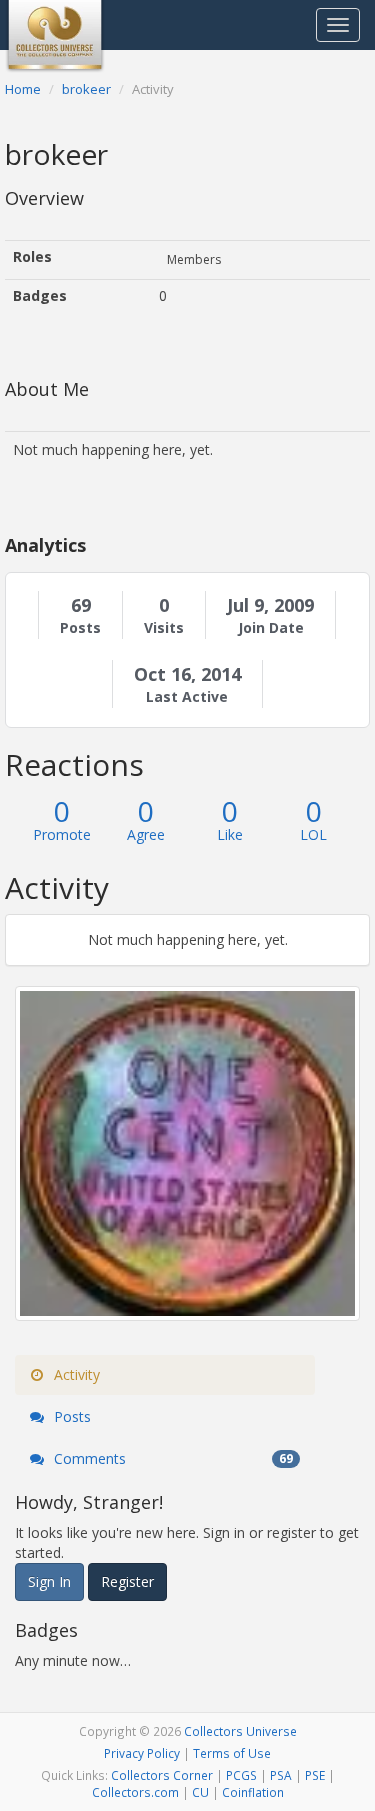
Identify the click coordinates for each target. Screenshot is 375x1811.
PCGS (241, 1775)
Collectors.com (135, 1792)
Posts (80, 628)
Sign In (49, 1581)
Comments (171, 1458)
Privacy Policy (142, 1753)
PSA (281, 1775)
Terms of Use (232, 1753)
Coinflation (253, 1792)
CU (200, 1792)
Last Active (187, 697)
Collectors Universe (240, 1731)
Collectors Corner (162, 1775)
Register (127, 1581)
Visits (164, 628)
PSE (315, 1775)
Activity (75, 1374)
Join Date (271, 628)
